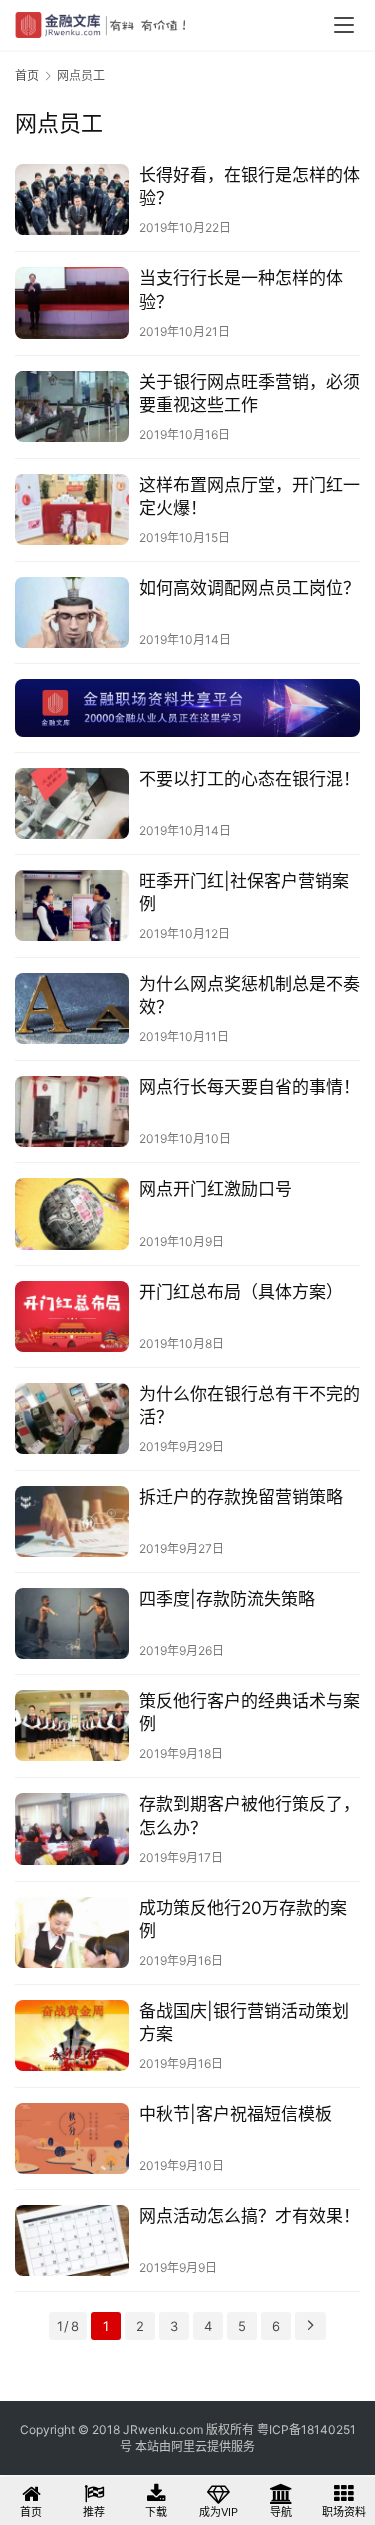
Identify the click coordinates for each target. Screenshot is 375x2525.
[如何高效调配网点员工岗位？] (72, 612)
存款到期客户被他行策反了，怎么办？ (249, 1815)
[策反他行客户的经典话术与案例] (72, 1725)
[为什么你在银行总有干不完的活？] (72, 1418)
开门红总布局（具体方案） (241, 1292)
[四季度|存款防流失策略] (72, 1623)
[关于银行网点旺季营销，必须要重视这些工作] (72, 406)
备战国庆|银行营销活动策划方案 (244, 2022)
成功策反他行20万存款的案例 (243, 1919)
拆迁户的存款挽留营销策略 (241, 1497)
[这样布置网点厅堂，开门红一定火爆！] (72, 509)
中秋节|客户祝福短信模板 (235, 2114)
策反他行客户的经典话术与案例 (249, 1712)
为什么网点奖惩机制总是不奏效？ (249, 995)
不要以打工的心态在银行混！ (249, 779)
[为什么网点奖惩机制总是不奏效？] (72, 1008)
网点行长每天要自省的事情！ (249, 1087)
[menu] (344, 25)
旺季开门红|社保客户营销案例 (244, 892)
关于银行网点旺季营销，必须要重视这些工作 (249, 393)
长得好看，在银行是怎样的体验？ (249, 186)
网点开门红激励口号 (215, 1189)
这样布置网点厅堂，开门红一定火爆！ (249, 496)
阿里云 (189, 2446)
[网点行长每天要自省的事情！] (72, 1111)
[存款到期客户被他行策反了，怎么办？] (72, 1828)
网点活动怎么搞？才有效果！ (249, 2216)
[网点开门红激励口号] (72, 1213)
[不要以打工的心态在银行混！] (72, 803)
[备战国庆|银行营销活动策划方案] (72, 2035)
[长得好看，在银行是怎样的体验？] (72, 199)
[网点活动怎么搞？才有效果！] (72, 2240)
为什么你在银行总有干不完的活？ (249, 1405)
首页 (27, 75)
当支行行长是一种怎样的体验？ (241, 289)
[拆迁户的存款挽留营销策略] (72, 1521)
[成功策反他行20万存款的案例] (72, 1932)
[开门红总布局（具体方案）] (72, 1316)
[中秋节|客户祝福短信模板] (72, 2138)
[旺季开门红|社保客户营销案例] (72, 905)
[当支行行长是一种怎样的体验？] (72, 302)
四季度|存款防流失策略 (227, 1599)
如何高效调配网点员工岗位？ (249, 588)
